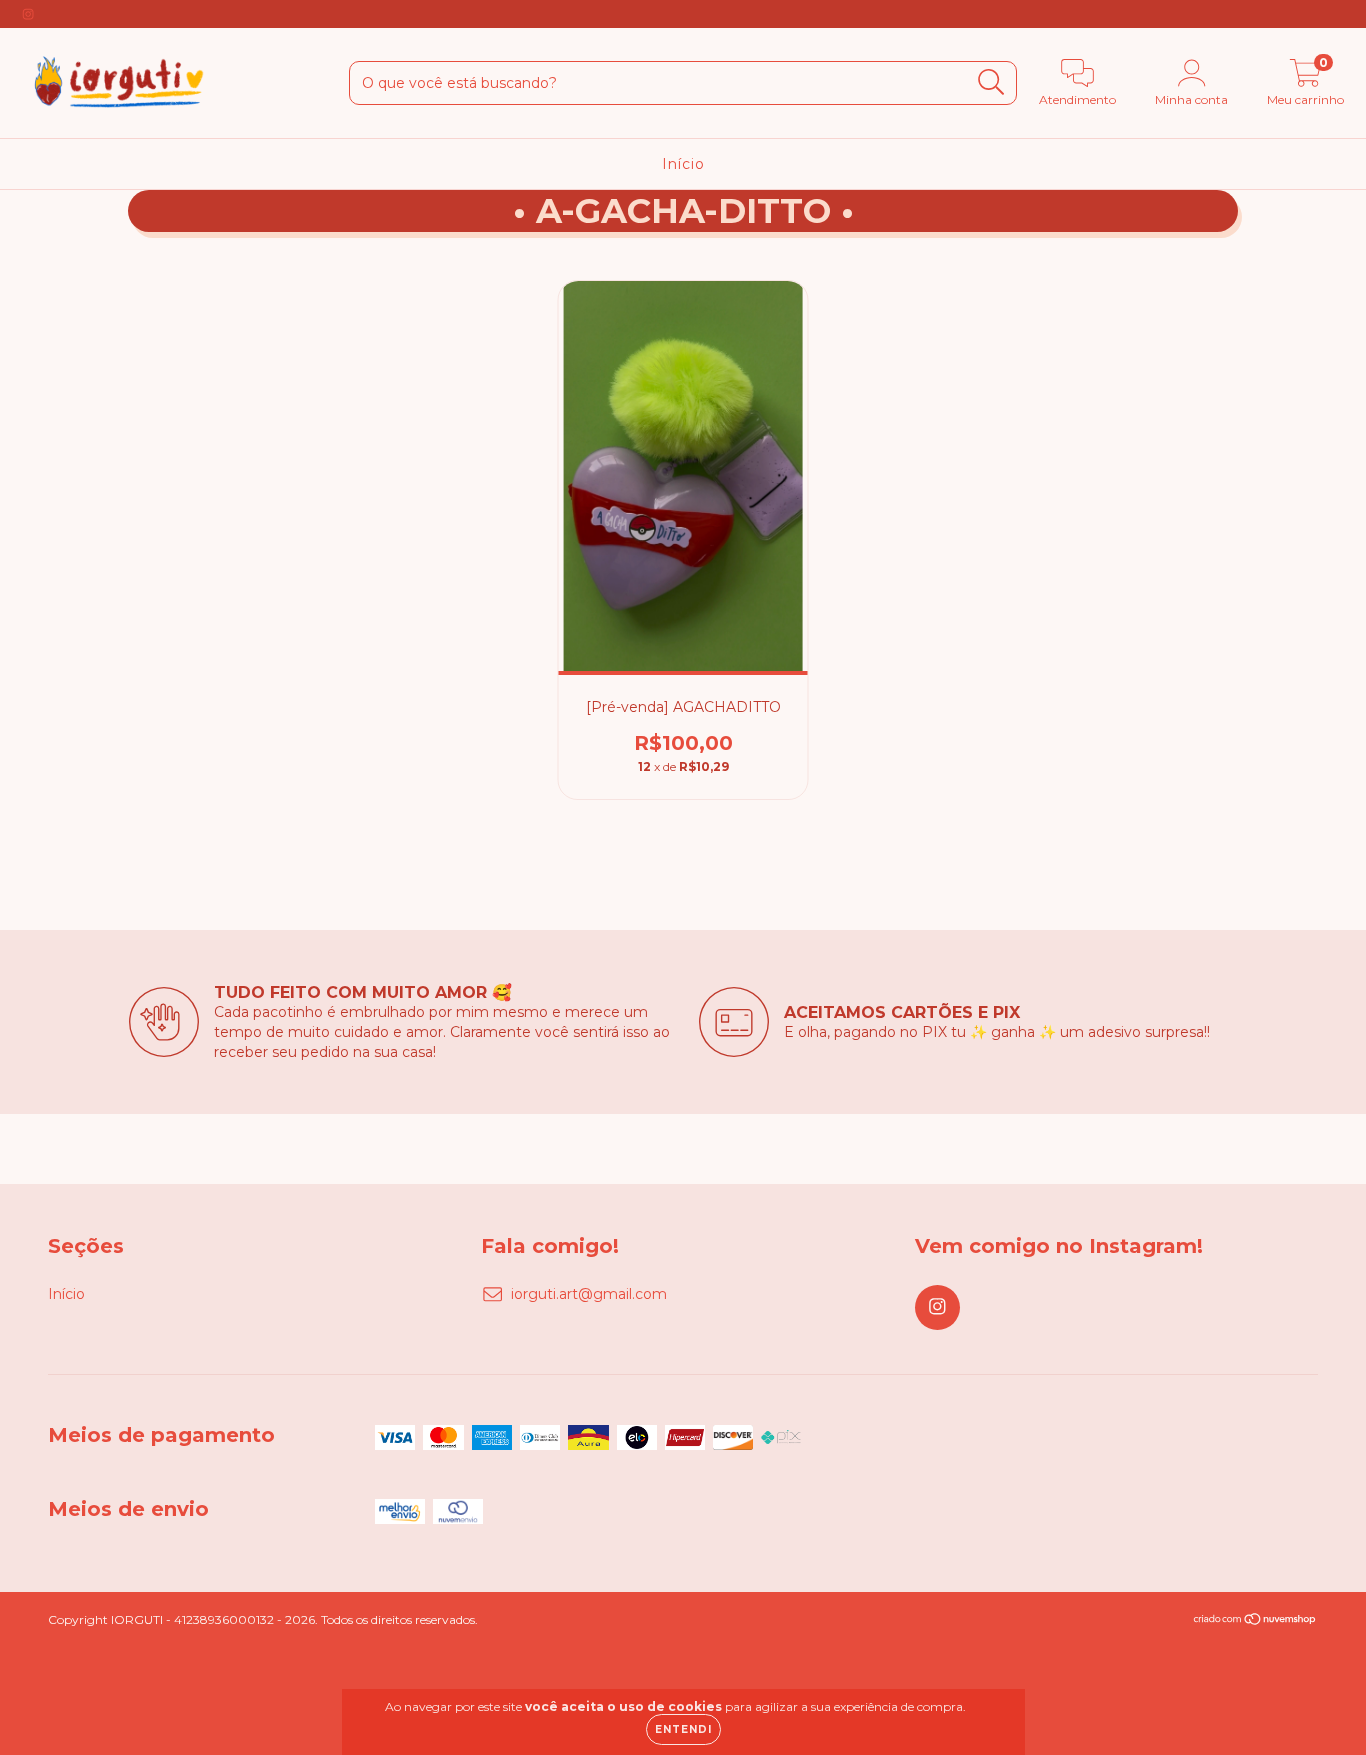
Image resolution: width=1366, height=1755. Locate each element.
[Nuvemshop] (1255, 1621)
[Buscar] (991, 82)
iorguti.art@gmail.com (589, 1294)
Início (683, 164)
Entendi (683, 1729)
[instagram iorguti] (28, 14)
